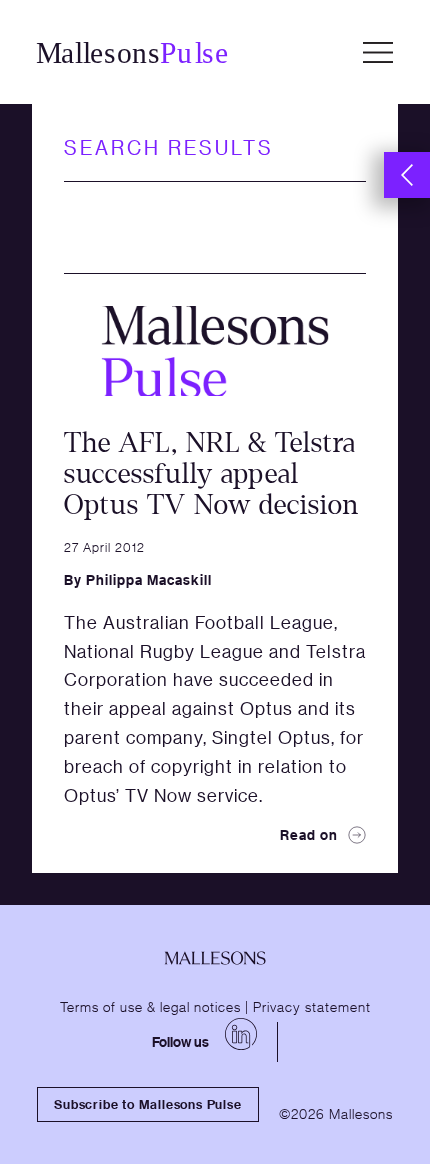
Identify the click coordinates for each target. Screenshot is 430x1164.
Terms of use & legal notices (150, 1006)
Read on (309, 834)
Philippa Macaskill (149, 579)
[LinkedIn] (241, 1034)
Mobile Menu (378, 52)
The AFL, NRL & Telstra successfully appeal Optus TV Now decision (211, 474)
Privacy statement (312, 1006)
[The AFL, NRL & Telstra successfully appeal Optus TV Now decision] (215, 351)
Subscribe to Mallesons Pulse (147, 1104)
